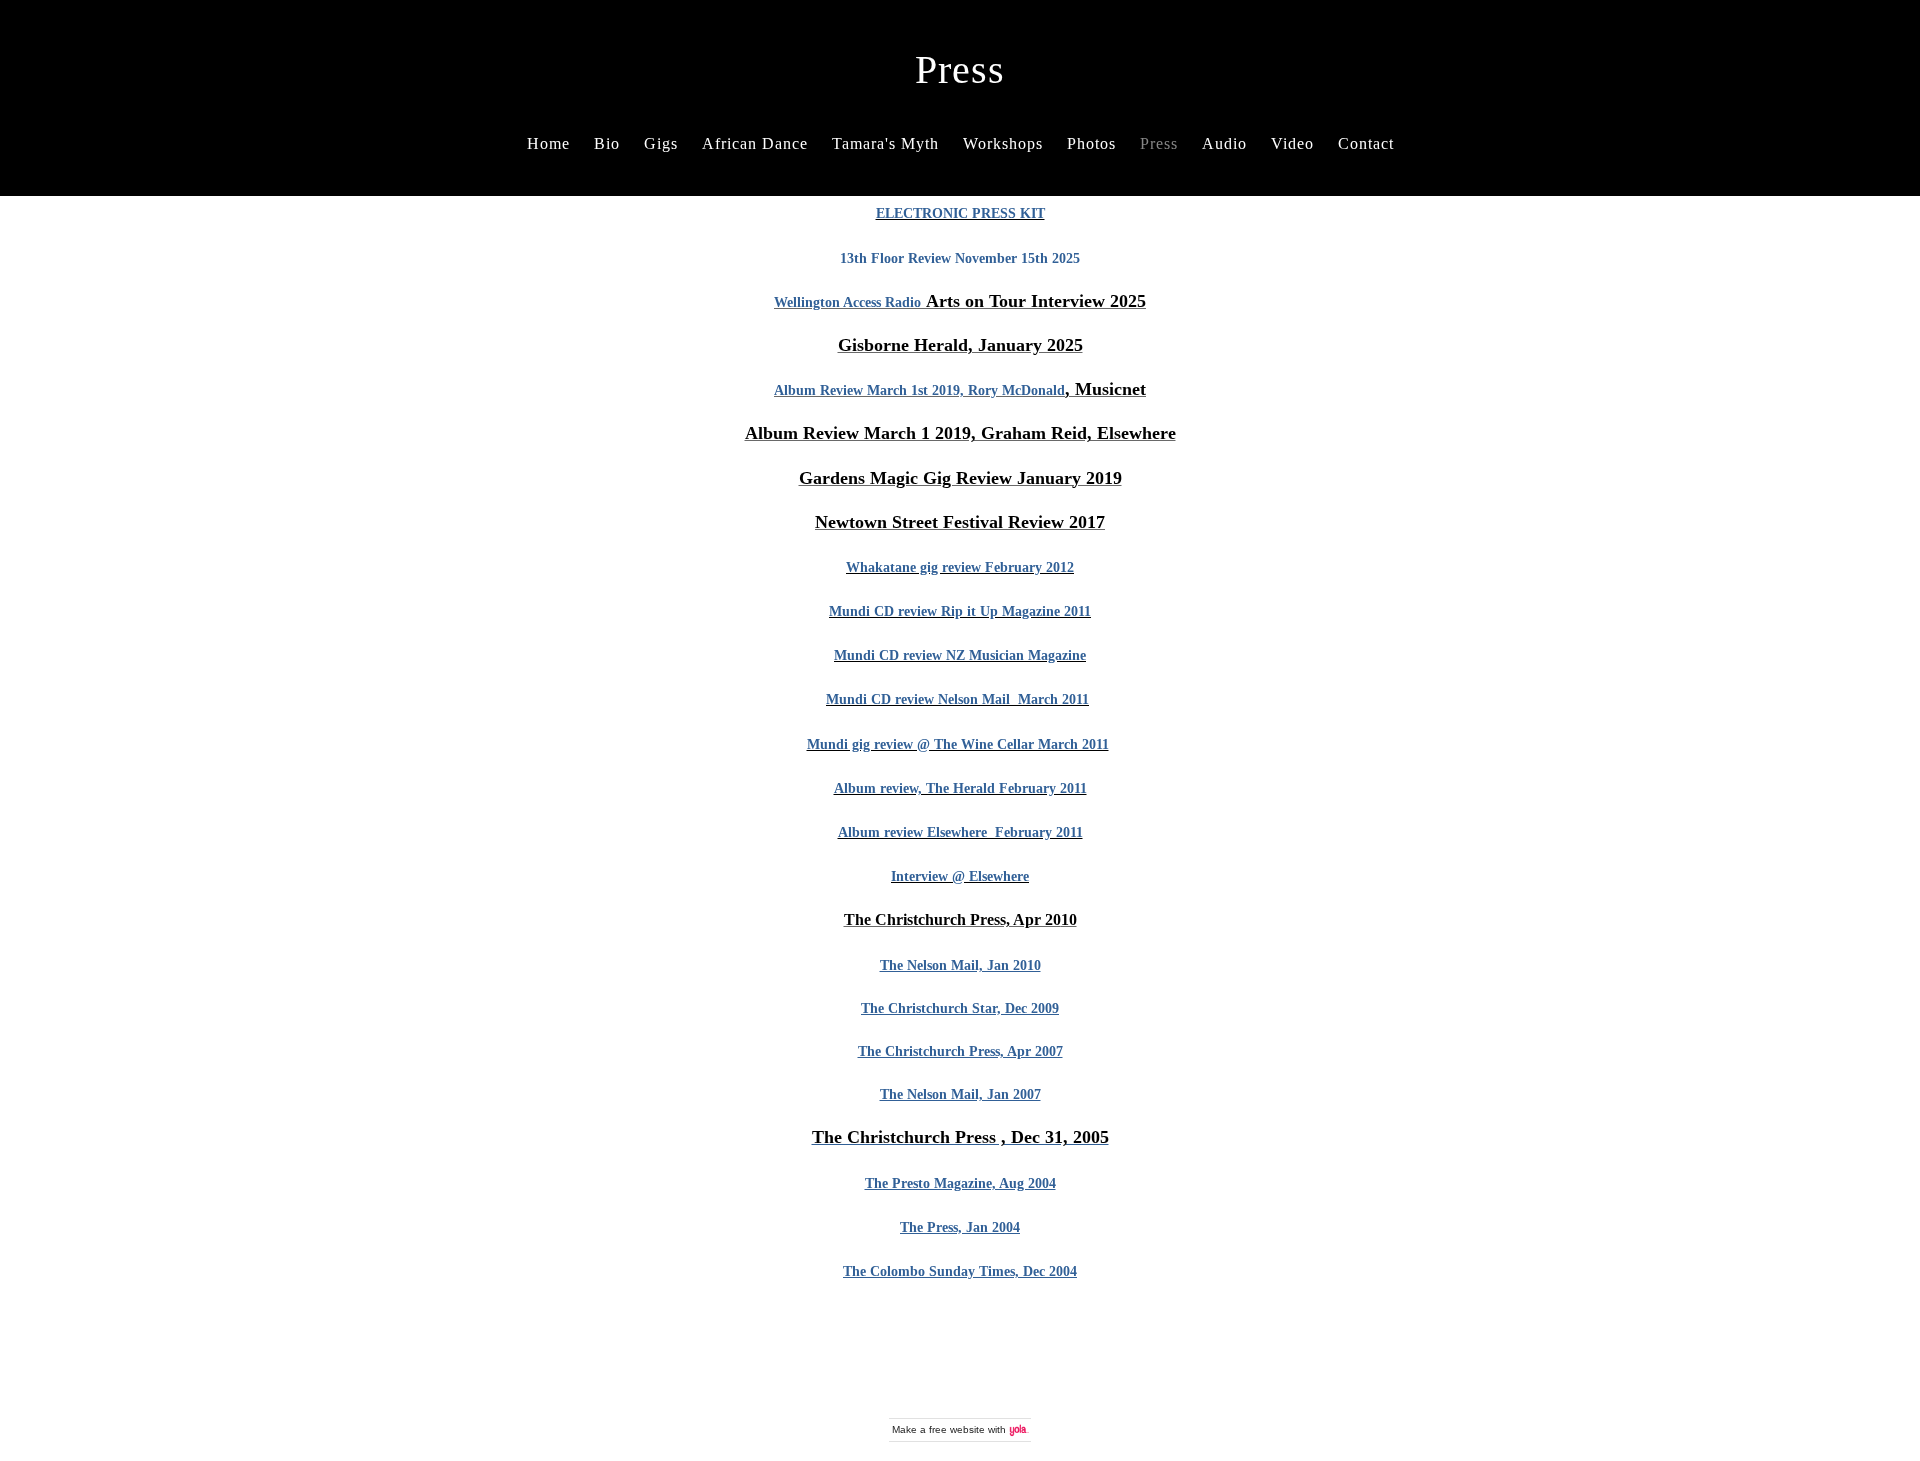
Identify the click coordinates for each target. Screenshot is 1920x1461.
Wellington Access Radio (847, 302)
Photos (1091, 143)
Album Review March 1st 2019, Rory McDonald (919, 390)
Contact (1366, 143)
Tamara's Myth (885, 143)
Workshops (1003, 143)
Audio (1224, 143)
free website (957, 1429)
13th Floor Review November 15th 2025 (960, 258)
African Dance (755, 143)
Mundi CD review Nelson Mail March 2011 (957, 699)
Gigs (661, 143)
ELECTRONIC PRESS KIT (960, 213)
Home (548, 143)
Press (1159, 143)
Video (1292, 143)
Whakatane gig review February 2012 (960, 567)
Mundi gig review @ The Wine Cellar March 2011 (958, 744)
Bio (607, 143)
